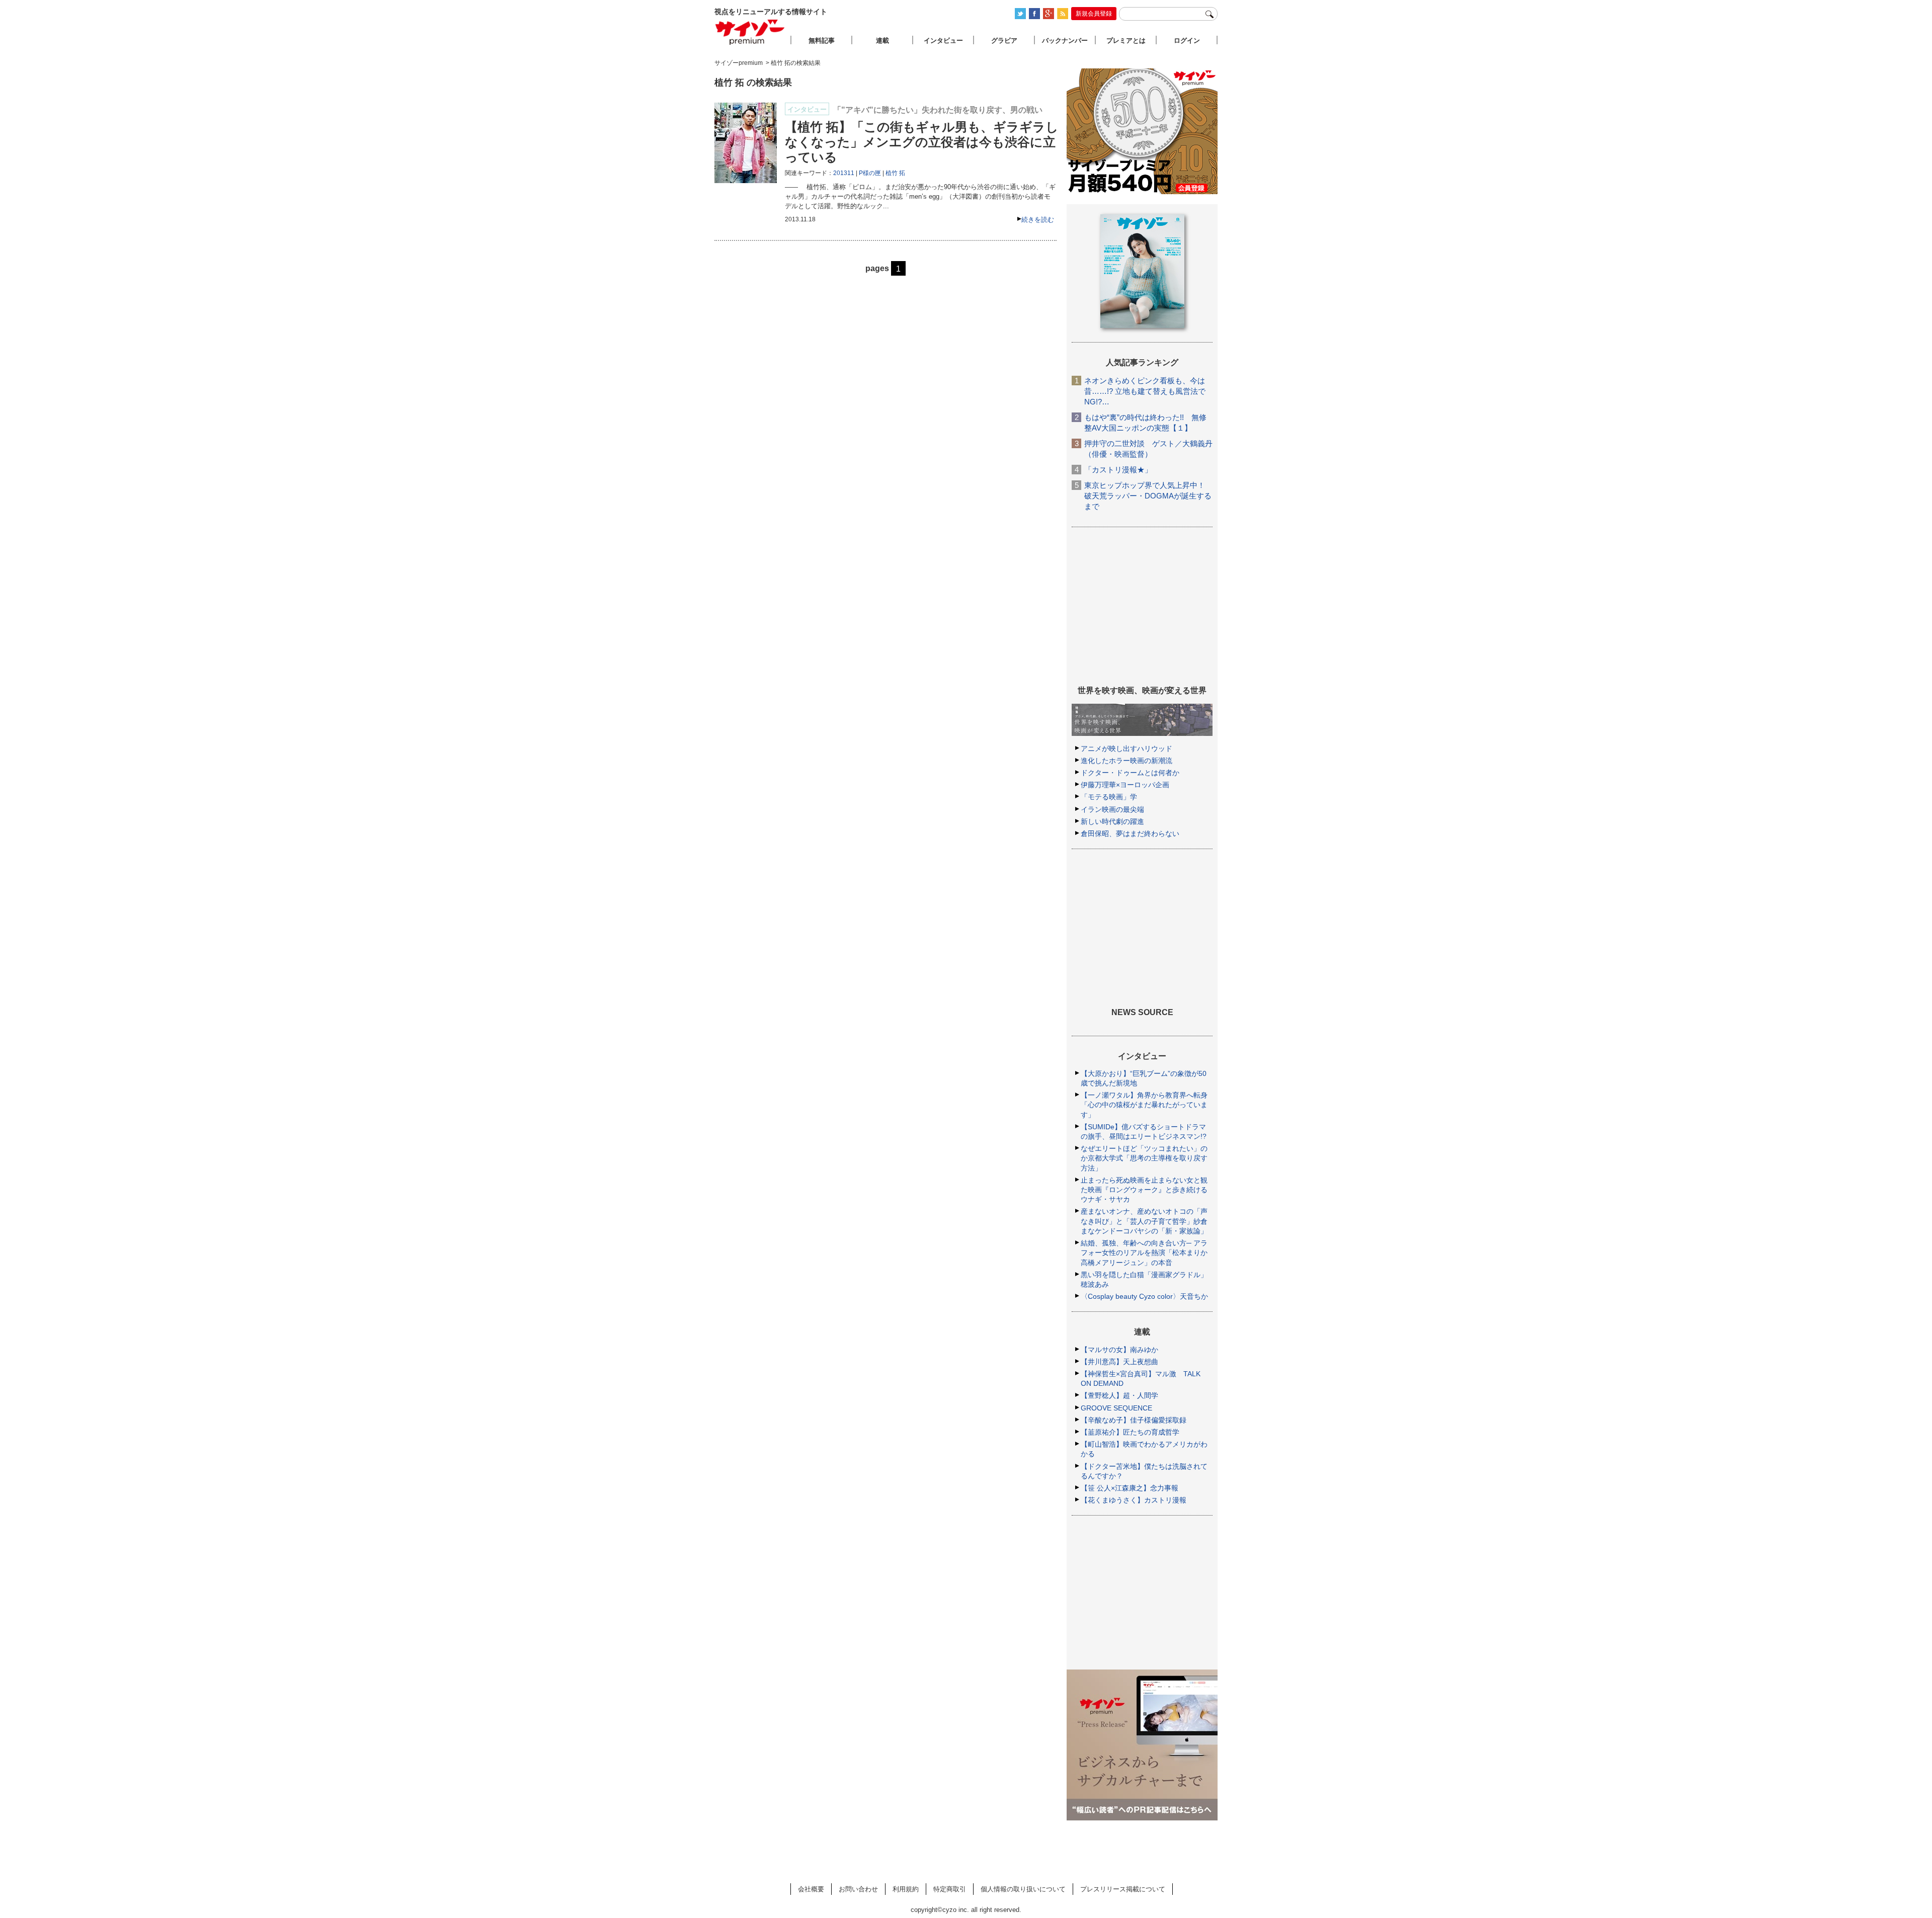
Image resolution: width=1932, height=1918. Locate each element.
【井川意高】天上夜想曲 (1119, 1362)
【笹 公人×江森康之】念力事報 (1130, 1488)
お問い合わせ (858, 1889)
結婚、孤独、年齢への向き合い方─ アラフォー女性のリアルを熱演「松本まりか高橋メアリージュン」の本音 (1144, 1253)
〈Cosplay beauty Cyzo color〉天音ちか (1144, 1296)
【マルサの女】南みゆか (1119, 1350)
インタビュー (943, 40)
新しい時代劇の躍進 (1112, 821)
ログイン (1187, 40)
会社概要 (811, 1889)
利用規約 (906, 1889)
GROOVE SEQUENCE (1116, 1408)
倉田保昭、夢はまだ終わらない (1130, 833)
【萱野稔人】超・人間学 (1119, 1395)
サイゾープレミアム (750, 32)
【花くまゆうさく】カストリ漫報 (1134, 1500)
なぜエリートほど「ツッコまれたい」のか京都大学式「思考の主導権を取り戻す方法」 (1144, 1158)
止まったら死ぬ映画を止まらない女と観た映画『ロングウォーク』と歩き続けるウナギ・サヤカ (1144, 1190)
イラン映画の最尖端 (1112, 809)
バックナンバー (1065, 40)
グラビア (1004, 40)
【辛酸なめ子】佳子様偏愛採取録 (1134, 1420)
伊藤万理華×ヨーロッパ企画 (1125, 785)
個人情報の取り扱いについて (1023, 1889)
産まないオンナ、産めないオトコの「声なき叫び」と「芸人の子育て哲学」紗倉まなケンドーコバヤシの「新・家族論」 (1144, 1221)
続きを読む (1038, 220)
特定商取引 (950, 1889)
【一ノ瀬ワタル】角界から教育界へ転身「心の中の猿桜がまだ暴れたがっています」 (1144, 1105)
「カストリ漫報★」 (1118, 470)
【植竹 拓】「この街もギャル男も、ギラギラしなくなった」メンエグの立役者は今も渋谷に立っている (922, 142)
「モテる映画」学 (1109, 797)
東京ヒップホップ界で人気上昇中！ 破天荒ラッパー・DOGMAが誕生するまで (1148, 496)
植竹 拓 (895, 173)
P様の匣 (870, 173)
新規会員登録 (1094, 14)
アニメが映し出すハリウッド (1126, 748)
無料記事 (822, 40)
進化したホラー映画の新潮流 (1126, 761)
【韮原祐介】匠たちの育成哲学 (1130, 1432)
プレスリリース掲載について (1123, 1889)
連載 (882, 40)
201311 (844, 173)
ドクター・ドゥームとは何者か (1130, 773)
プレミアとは (1126, 40)
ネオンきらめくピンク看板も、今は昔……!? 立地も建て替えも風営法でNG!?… (1145, 391)
